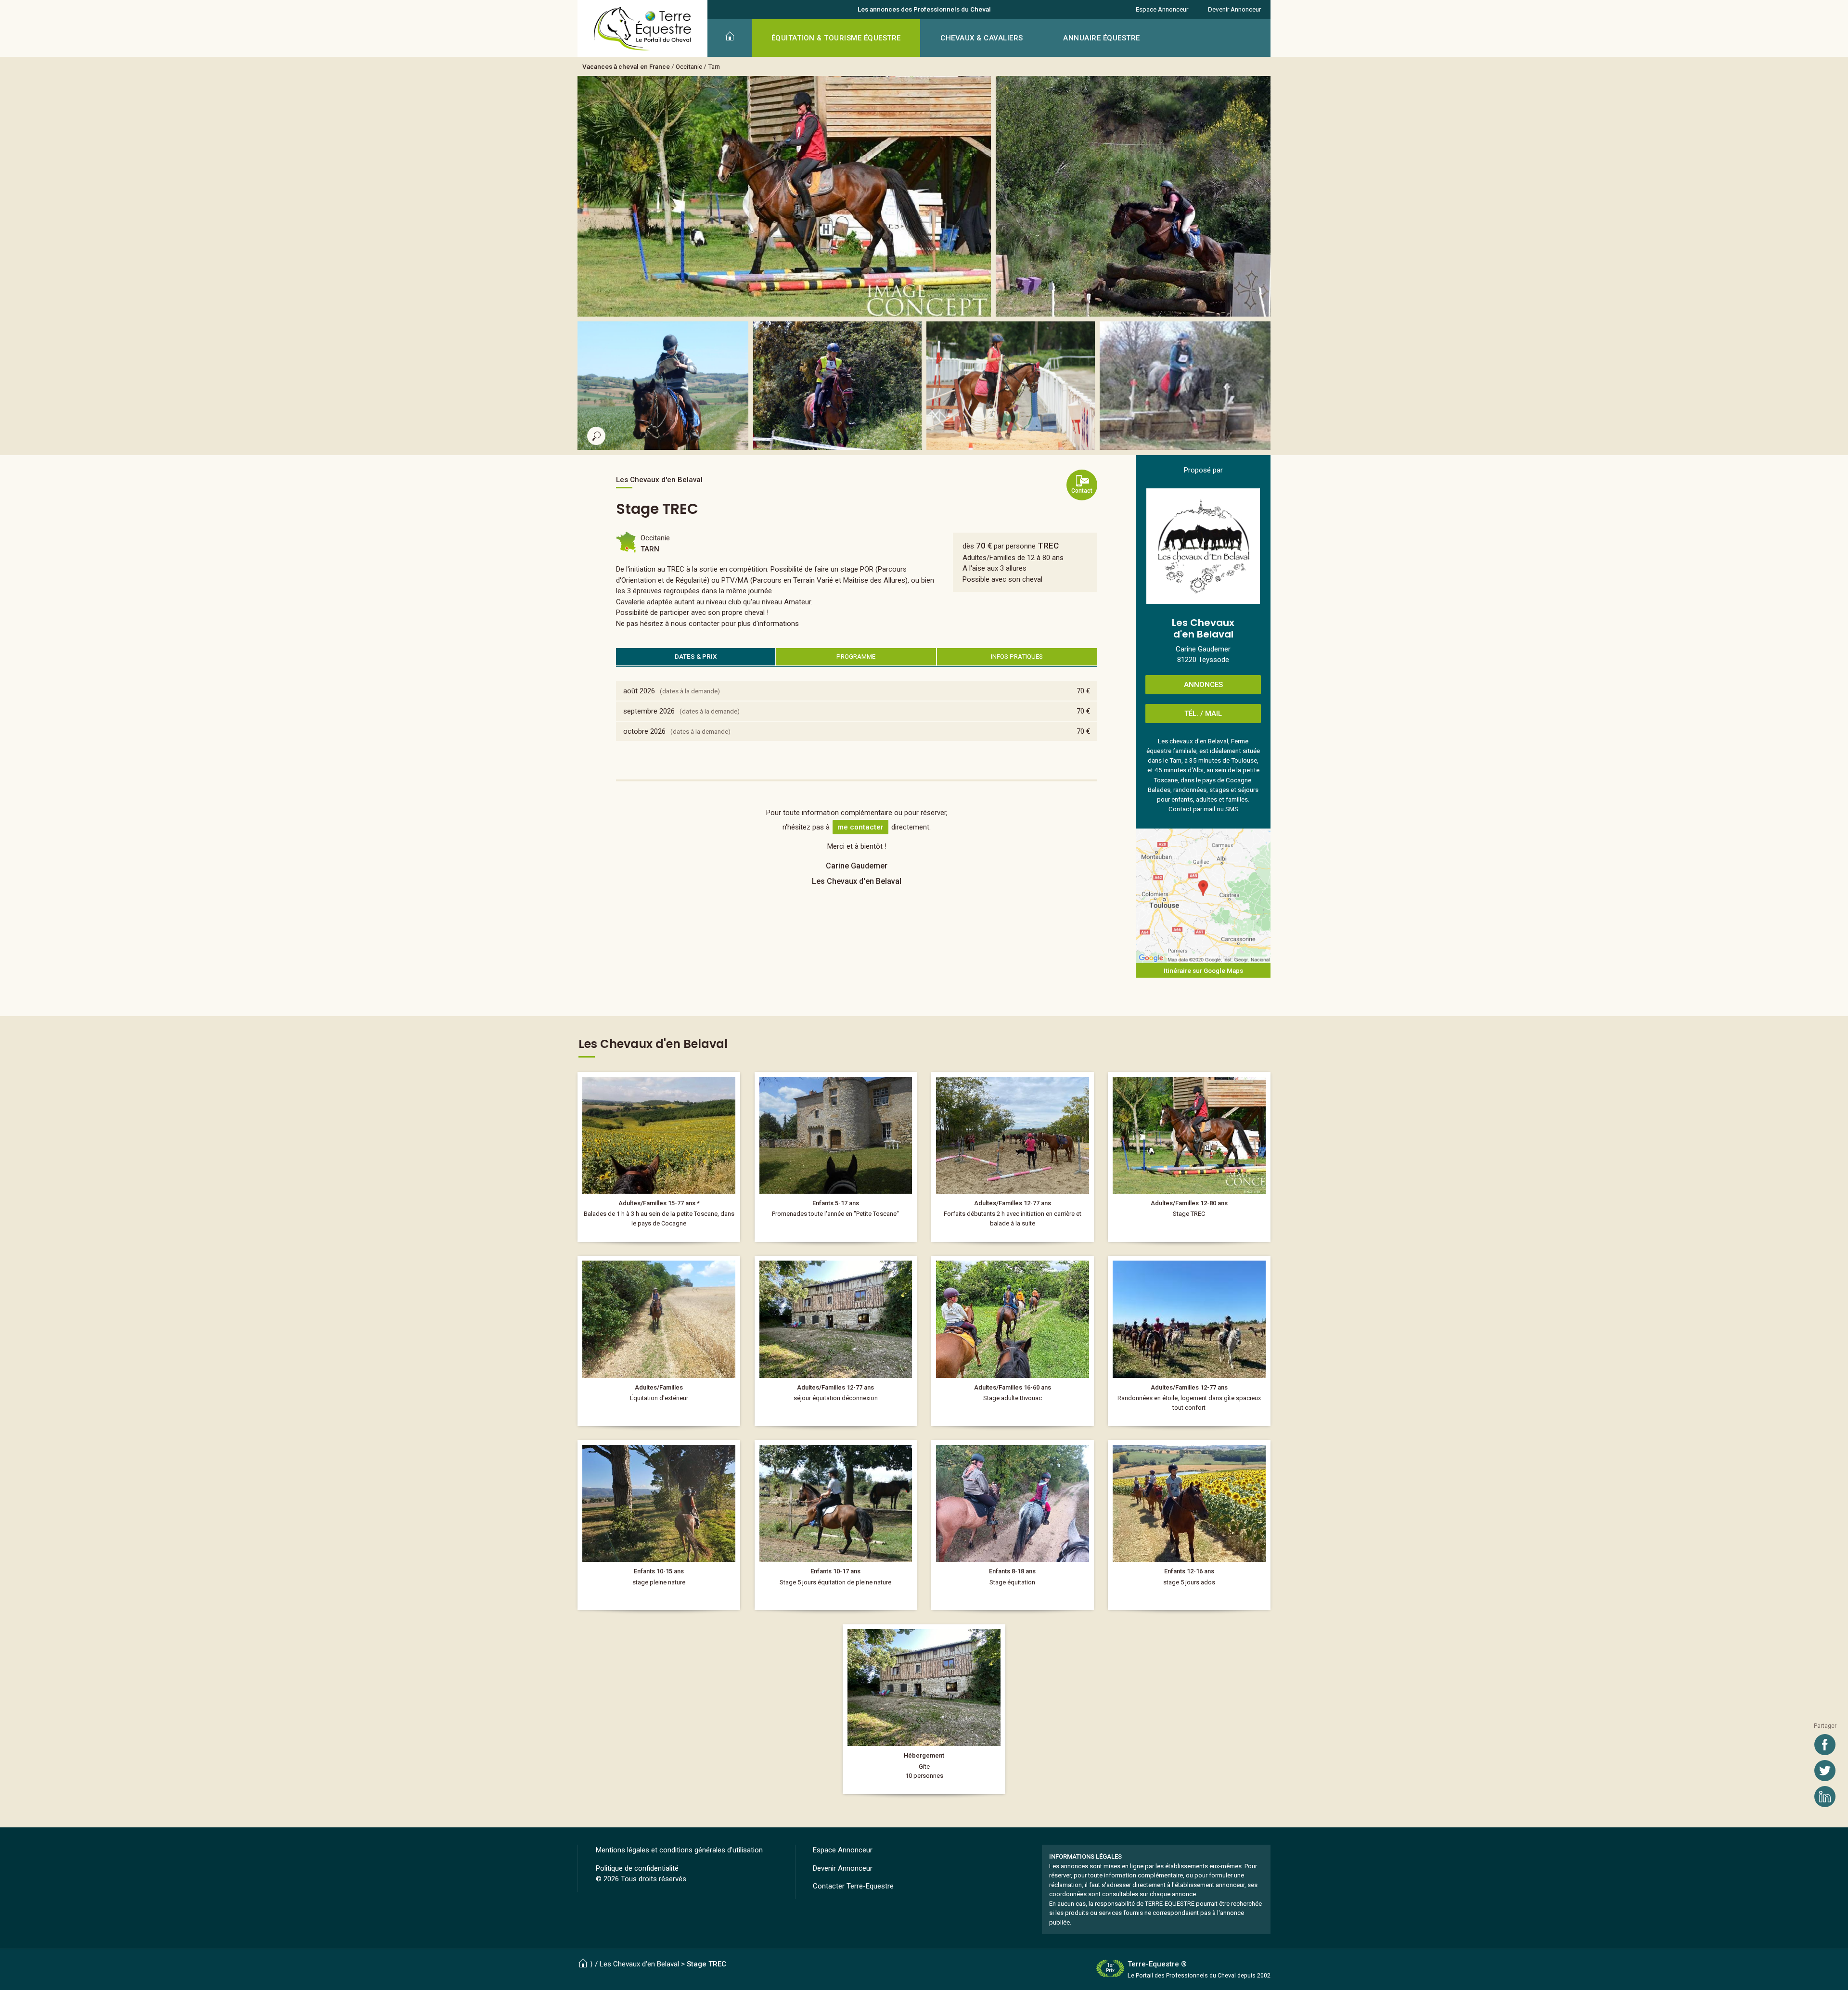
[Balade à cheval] (659, 1157)
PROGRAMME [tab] (856, 656)
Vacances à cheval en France (626, 66)
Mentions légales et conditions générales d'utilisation (679, 1850)
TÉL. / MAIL (1203, 714)
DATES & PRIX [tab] (696, 656)
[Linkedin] (1825, 1797)
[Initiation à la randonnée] (659, 1341)
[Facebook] (1825, 1745)
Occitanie (689, 66)
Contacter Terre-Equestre (853, 1886)
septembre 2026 (649, 711)
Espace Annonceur (1162, 9)
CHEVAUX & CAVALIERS (982, 38)
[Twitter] (1825, 1771)
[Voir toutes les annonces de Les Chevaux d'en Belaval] (1203, 546)
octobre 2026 (644, 731)
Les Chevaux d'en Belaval (639, 1964)
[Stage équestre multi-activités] (1189, 1525)
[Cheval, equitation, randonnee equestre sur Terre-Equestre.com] (643, 29)
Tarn (714, 66)
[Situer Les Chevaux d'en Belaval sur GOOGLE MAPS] (1203, 896)
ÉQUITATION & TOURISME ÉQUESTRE (836, 38)
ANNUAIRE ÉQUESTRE (1102, 38)
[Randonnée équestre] (1013, 1341)
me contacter (860, 827)
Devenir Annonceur (1234, 9)
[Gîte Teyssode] (924, 1709)
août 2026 (639, 691)
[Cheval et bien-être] (836, 1341)
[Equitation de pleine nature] (659, 1525)
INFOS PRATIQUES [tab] (1017, 656)
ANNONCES (1203, 685)
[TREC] (1189, 1157)
